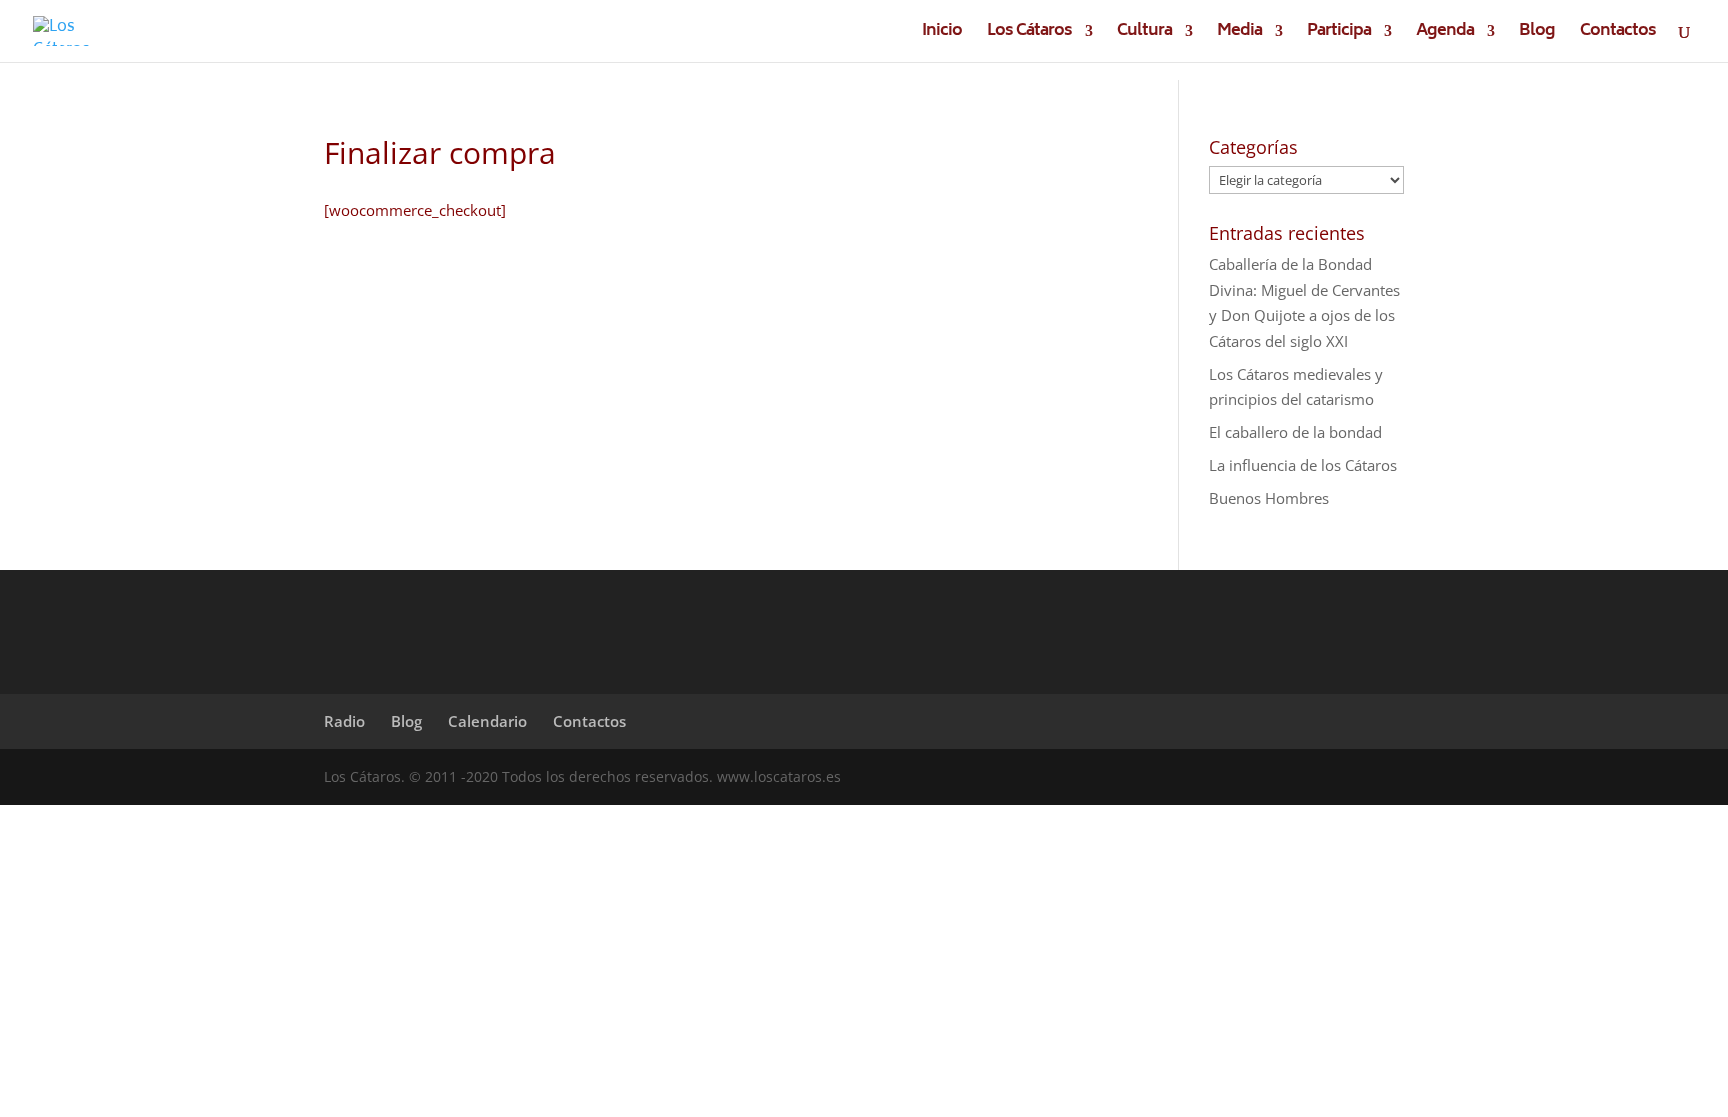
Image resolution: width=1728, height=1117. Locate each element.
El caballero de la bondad (1295, 432)
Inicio (942, 34)
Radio (344, 721)
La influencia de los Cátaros (1303, 465)
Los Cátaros (1029, 34)
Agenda (1445, 34)
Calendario (487, 721)
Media (1239, 34)
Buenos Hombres (1269, 498)
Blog (1537, 34)
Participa (1339, 34)
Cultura (1144, 34)
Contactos (1618, 34)
